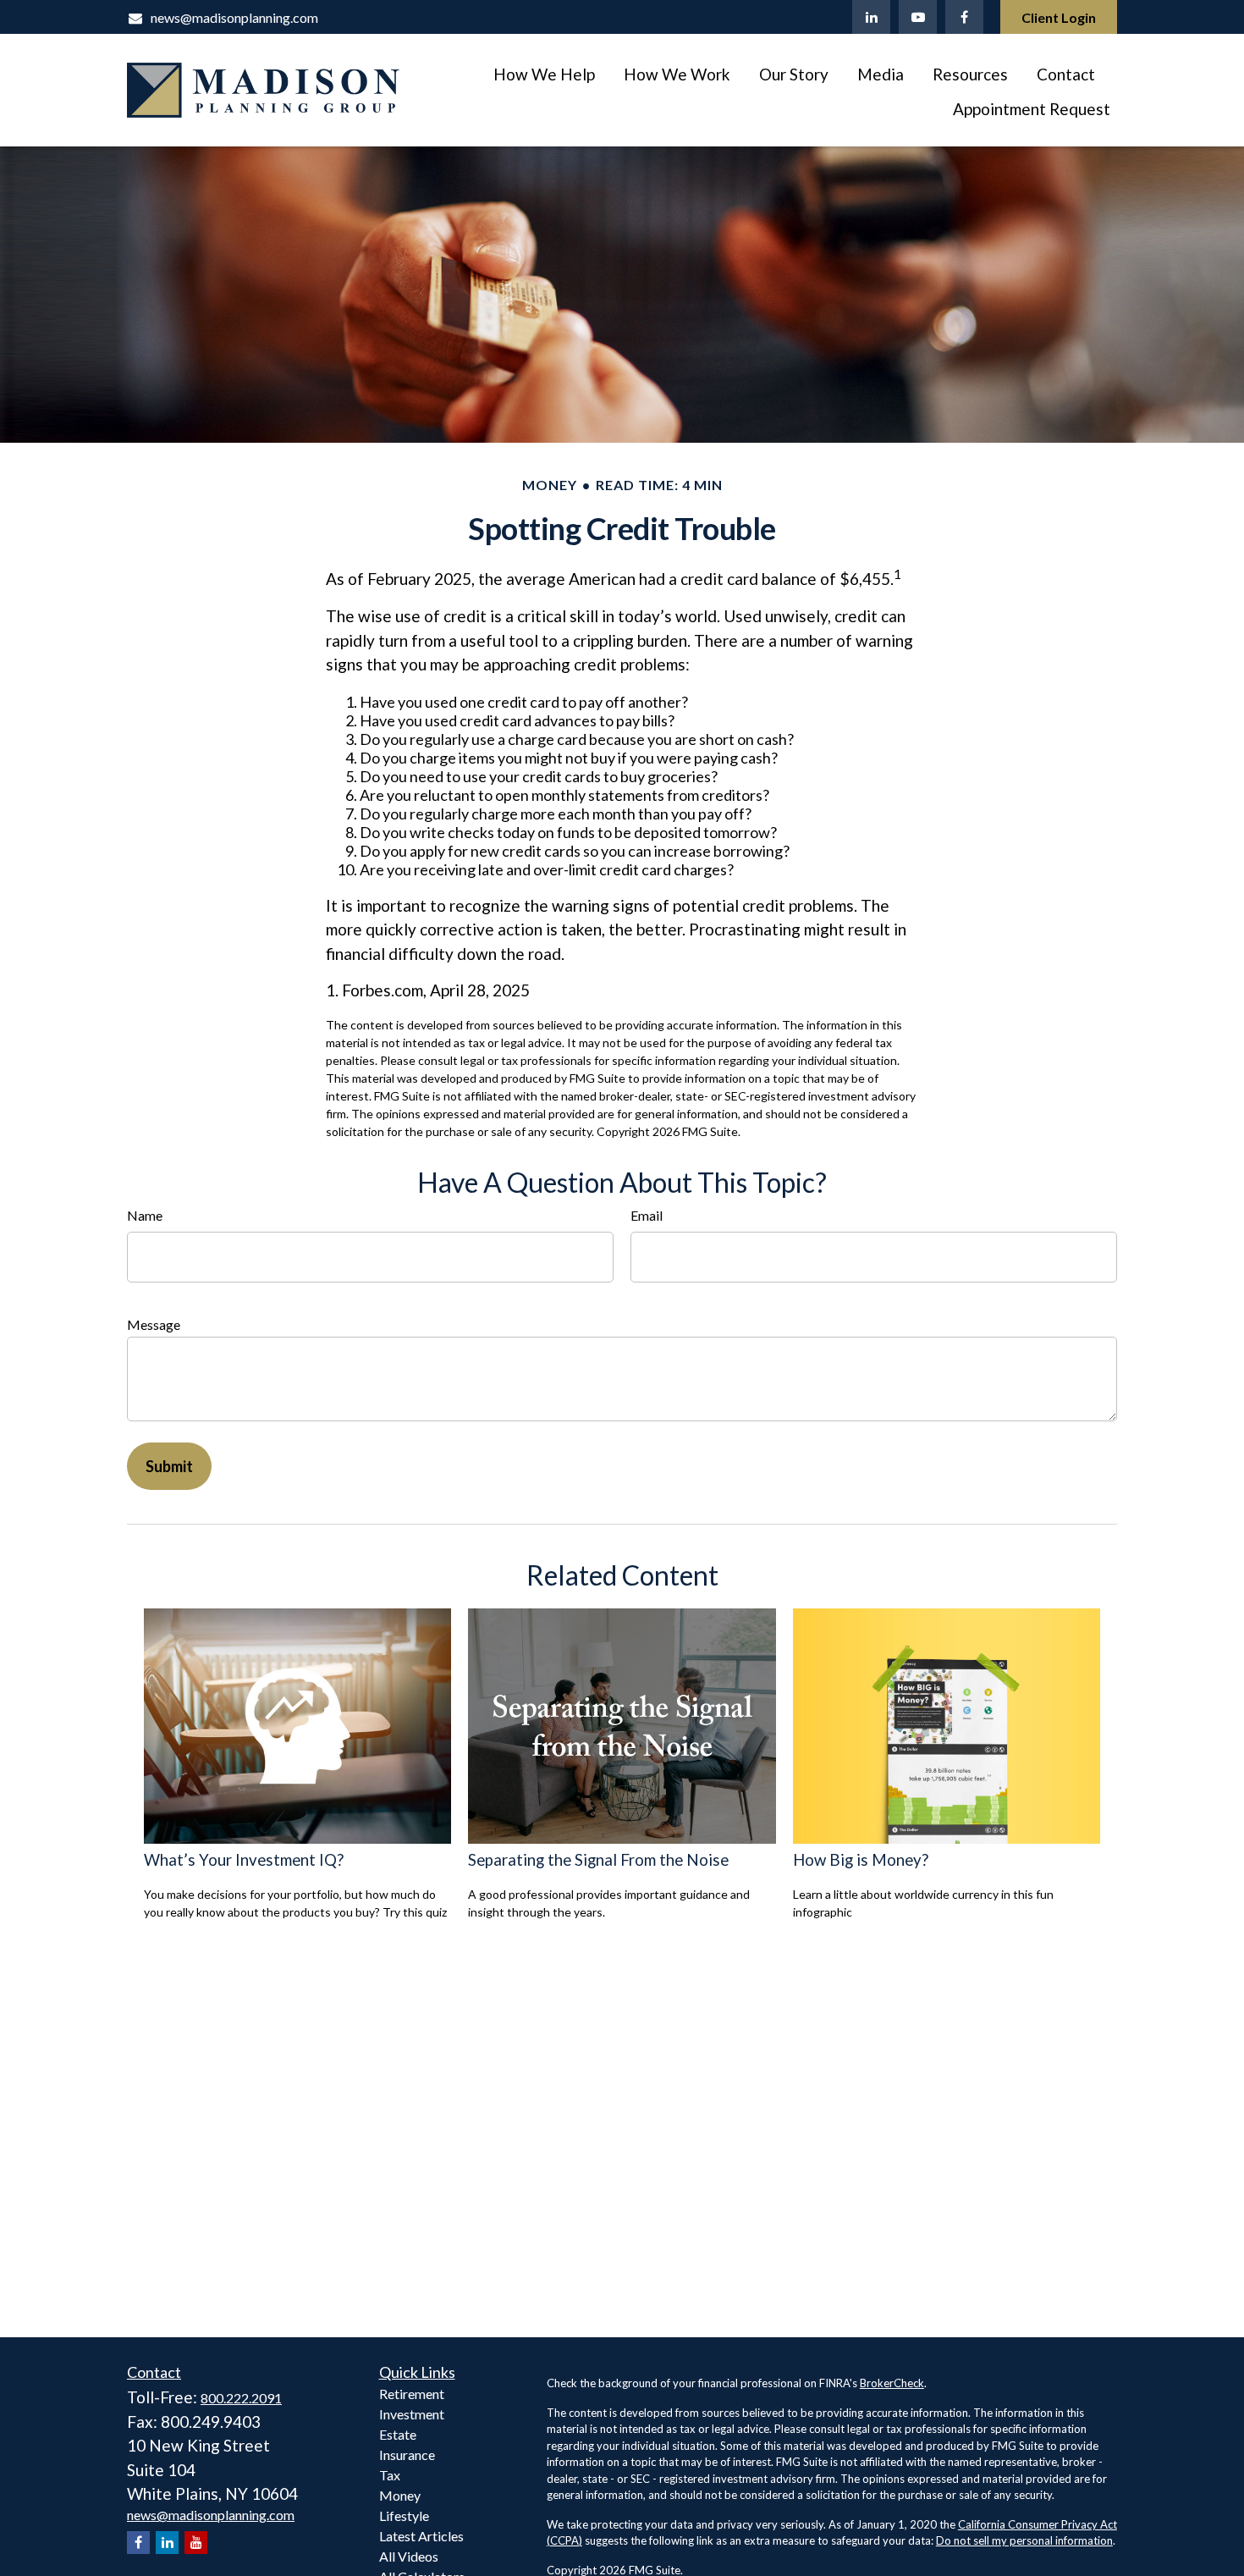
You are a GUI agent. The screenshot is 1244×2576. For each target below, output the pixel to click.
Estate (398, 2434)
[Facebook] (964, 17)
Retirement (412, 2394)
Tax (390, 2475)
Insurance (407, 2455)
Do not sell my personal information (1024, 2540)
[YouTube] (918, 17)
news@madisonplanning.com (234, 17)
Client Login (1059, 17)
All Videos (409, 2556)
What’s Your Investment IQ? (244, 1860)
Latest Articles (421, 2536)
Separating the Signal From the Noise (598, 1860)
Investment (412, 2414)
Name (145, 1215)
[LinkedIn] (871, 17)
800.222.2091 (241, 2398)
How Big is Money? (861, 1860)
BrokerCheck (892, 2383)
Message (154, 1324)
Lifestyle (404, 2515)
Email (647, 1215)
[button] (544, 73)
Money (400, 2495)
